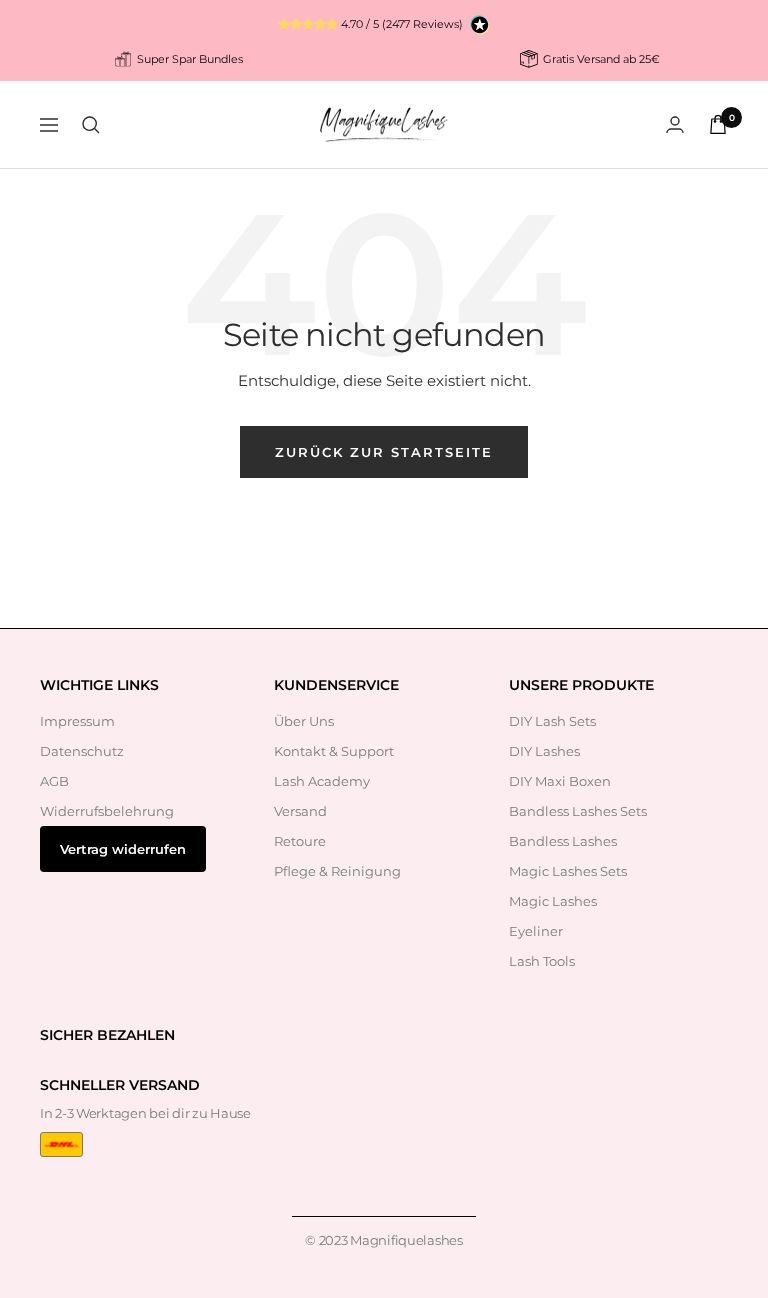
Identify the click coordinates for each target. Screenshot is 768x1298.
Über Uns (304, 721)
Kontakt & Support (334, 751)
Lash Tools (542, 961)
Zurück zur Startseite (384, 452)
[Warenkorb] (718, 124)
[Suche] (91, 125)
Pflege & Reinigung (337, 871)
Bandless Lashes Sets (578, 811)
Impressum (77, 721)
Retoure (300, 841)
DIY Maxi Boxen (560, 781)
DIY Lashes (544, 751)
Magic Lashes (553, 901)
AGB (54, 781)
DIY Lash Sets (552, 721)
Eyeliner (536, 931)
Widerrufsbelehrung (107, 811)
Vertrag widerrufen (123, 849)
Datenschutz (82, 751)
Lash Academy (322, 781)
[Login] (675, 124)
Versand (300, 811)
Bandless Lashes (563, 841)
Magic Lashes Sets (568, 871)
